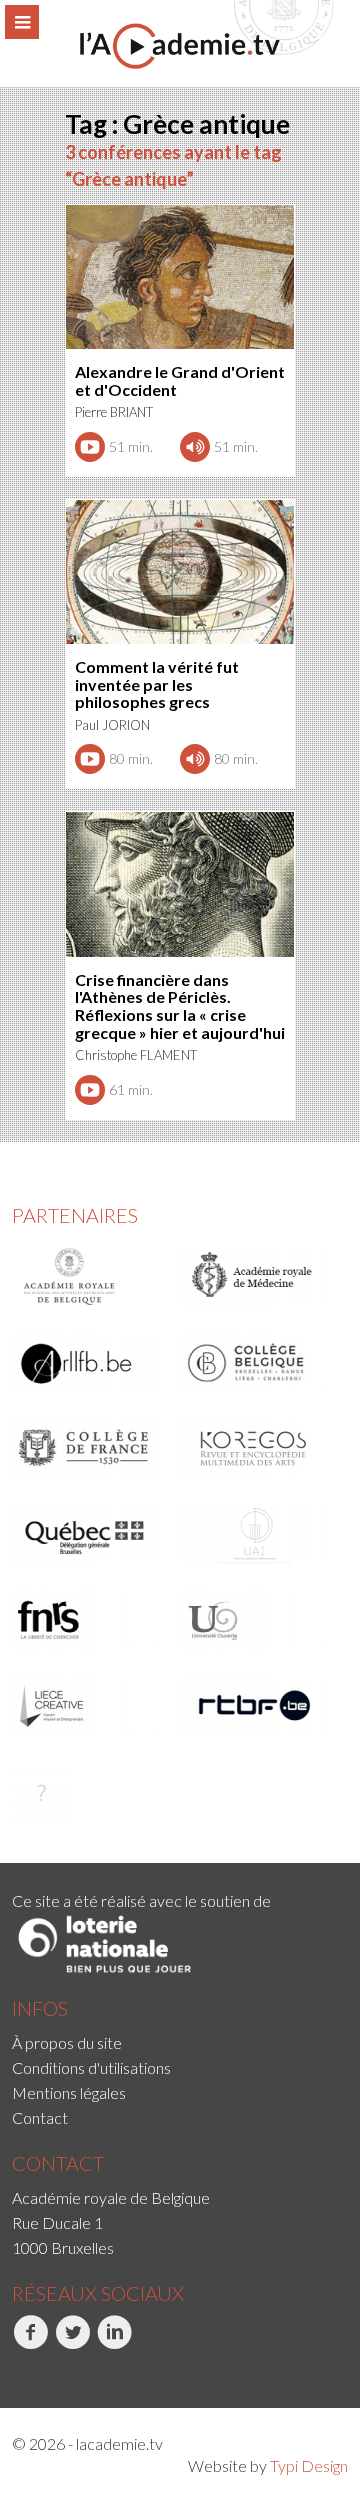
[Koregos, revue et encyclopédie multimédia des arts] (260, 1448)
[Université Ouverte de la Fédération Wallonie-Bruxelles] (260, 1620)
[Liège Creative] (90, 1706)
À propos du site (67, 2042)
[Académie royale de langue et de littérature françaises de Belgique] (90, 1363)
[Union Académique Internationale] (260, 1534)
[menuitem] (180, 2042)
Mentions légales (69, 2092)
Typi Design (309, 2465)
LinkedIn (99, 2370)
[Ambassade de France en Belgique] (90, 1792)
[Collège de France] (90, 1448)
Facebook (14, 2370)
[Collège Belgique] (260, 1363)
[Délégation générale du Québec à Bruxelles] (90, 1534)
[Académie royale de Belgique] (90, 1277)
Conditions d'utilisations (91, 2067)
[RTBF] (260, 1706)
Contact (40, 2117)
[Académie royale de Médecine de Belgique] (260, 1277)
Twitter (55, 2370)
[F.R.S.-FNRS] (90, 1620)
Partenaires (75, 1215)
